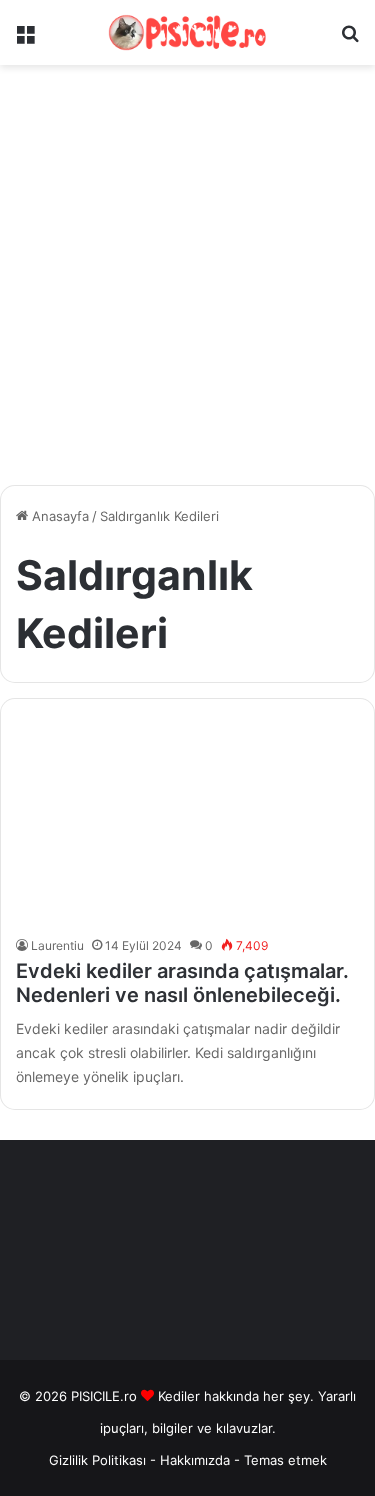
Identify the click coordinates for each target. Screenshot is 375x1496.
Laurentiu (57, 945)
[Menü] (25, 40)
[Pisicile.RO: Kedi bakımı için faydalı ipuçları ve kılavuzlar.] (188, 32)
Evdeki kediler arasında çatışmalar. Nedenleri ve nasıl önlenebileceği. (182, 983)
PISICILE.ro (106, 1396)
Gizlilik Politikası (97, 1460)
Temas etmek (285, 1460)
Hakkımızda (197, 1460)
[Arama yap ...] (350, 40)
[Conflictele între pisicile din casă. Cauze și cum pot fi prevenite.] (187, 822)
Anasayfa (58, 516)
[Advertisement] (187, 282)
